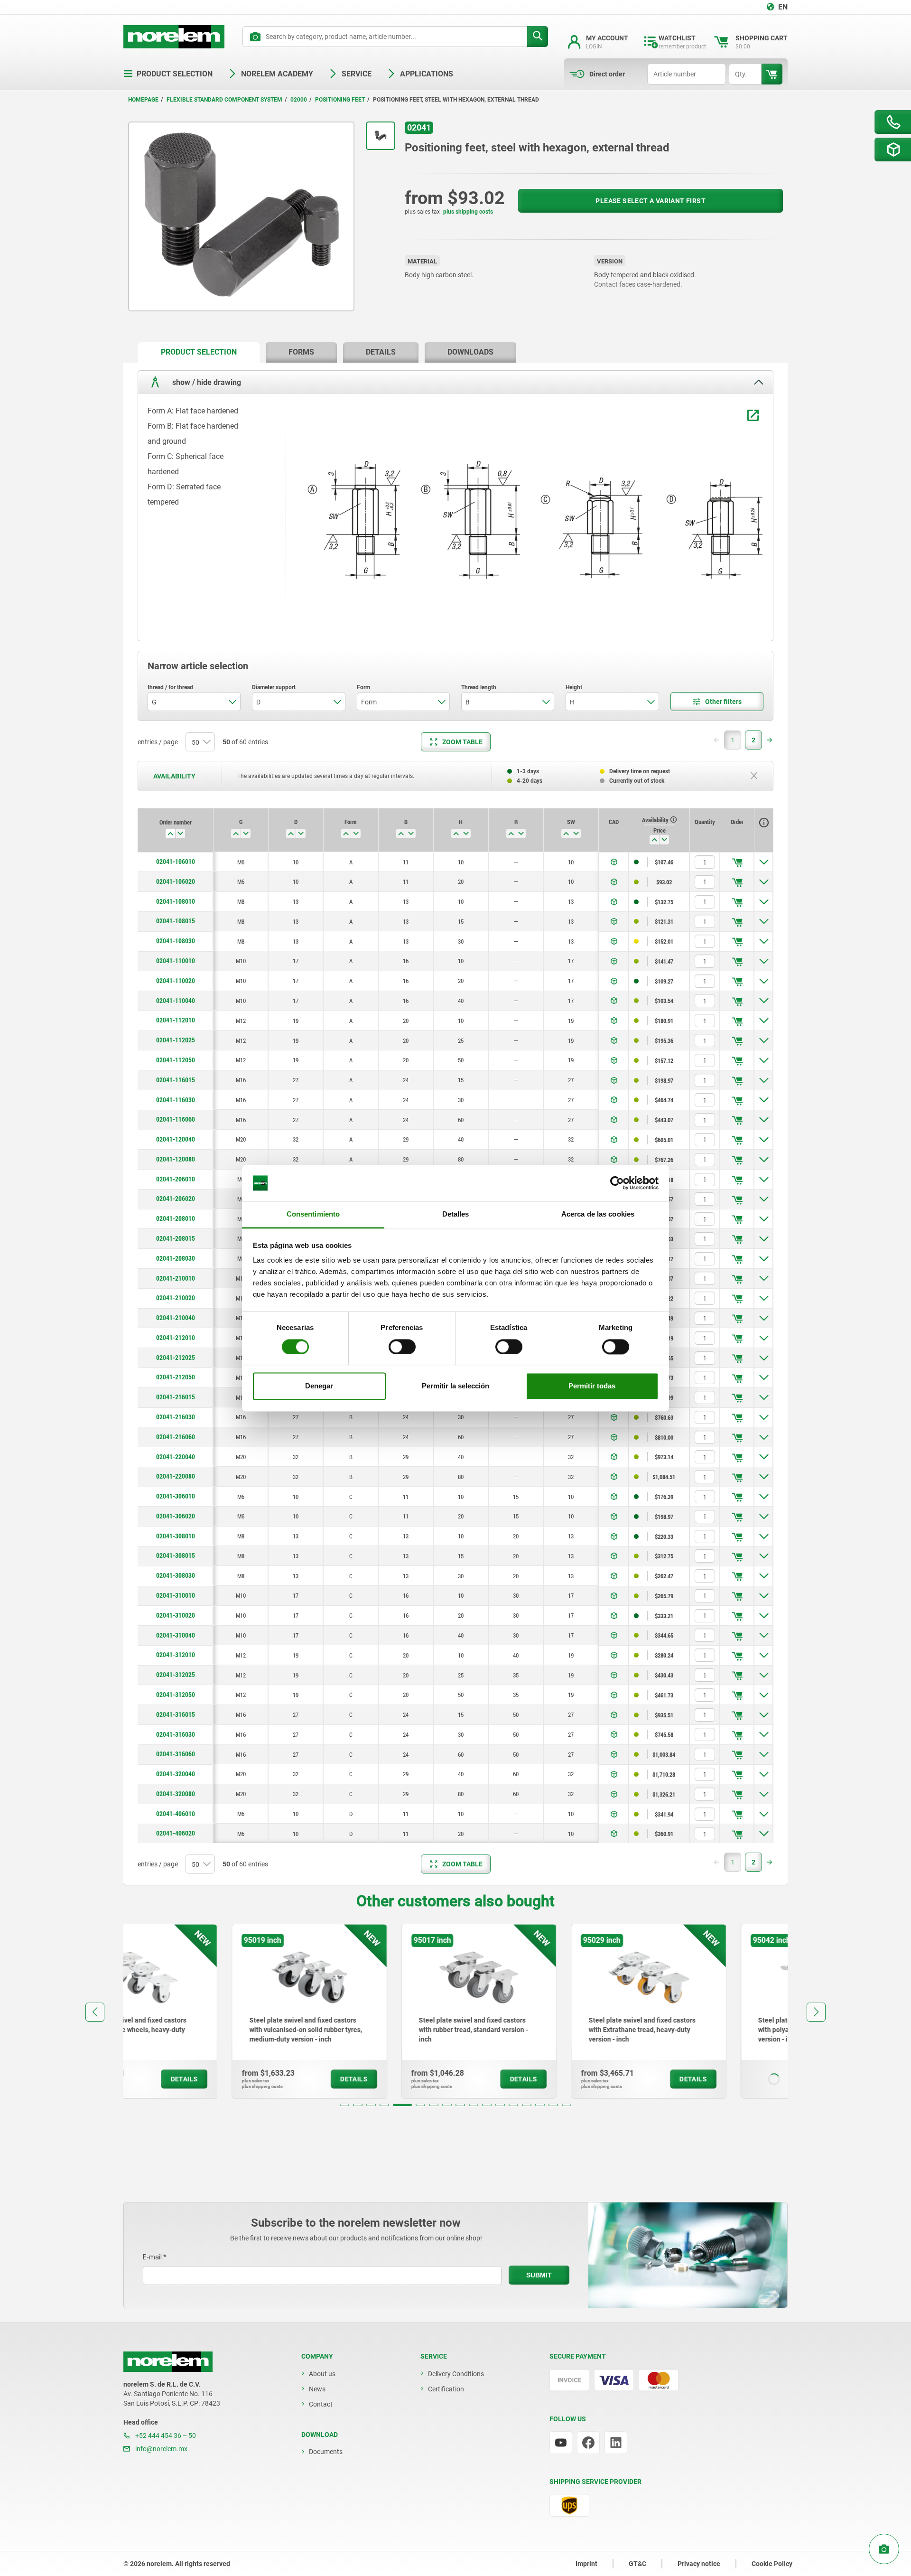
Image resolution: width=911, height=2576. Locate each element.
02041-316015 (176, 1714)
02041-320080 (176, 1794)
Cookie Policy (772, 2564)
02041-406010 (176, 1814)
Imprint (586, 2564)
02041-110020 (176, 981)
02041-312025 (176, 1675)
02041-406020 (176, 1833)
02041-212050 (176, 1377)
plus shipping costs (468, 212)
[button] (344, 2105)
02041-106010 (176, 862)
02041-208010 (176, 1218)
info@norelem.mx (161, 2449)
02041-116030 (176, 1100)
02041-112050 (176, 1060)
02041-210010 (176, 1278)
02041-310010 (176, 1595)
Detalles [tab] (456, 1214)
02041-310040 (176, 1635)
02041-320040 (176, 1774)
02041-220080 (176, 1476)
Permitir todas (592, 1386)
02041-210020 (176, 1298)
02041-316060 (176, 1754)
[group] (201, 2011)
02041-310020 (176, 1615)
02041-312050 (176, 1695)
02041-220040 (176, 1457)
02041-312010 (176, 1655)
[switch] (402, 1347)
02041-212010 (176, 1338)
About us (322, 2374)
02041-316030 (176, 1734)
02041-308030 (176, 1575)
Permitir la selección (455, 1386)
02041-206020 (176, 1199)
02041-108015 (176, 921)
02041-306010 (176, 1496)
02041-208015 (176, 1238)
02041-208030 (176, 1258)
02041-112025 (176, 1040)
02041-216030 (176, 1417)
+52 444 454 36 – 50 (165, 2435)
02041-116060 (176, 1119)
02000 (299, 100)
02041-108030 (176, 941)
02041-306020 (176, 1516)
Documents (326, 2452)
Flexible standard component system (224, 100)
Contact (321, 2404)
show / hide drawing (206, 382)
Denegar (319, 1386)
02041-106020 (176, 881)
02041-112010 (176, 1020)
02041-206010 (176, 1179)
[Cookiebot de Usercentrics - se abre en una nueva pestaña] (617, 1183)
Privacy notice (699, 2564)
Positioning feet (340, 100)
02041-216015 (176, 1397)
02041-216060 (176, 1437)
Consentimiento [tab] (313, 1214)
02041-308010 (176, 1536)
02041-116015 (176, 1080)
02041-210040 (176, 1318)
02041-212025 (176, 1358)
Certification (446, 2389)
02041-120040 (176, 1139)
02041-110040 (176, 1001)
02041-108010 (176, 901)
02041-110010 (176, 961)
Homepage (143, 100)
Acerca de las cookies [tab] (598, 1214)
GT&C (637, 2564)
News (317, 2389)
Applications (427, 74)
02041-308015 (176, 1555)
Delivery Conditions (456, 2374)
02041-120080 (176, 1159)
